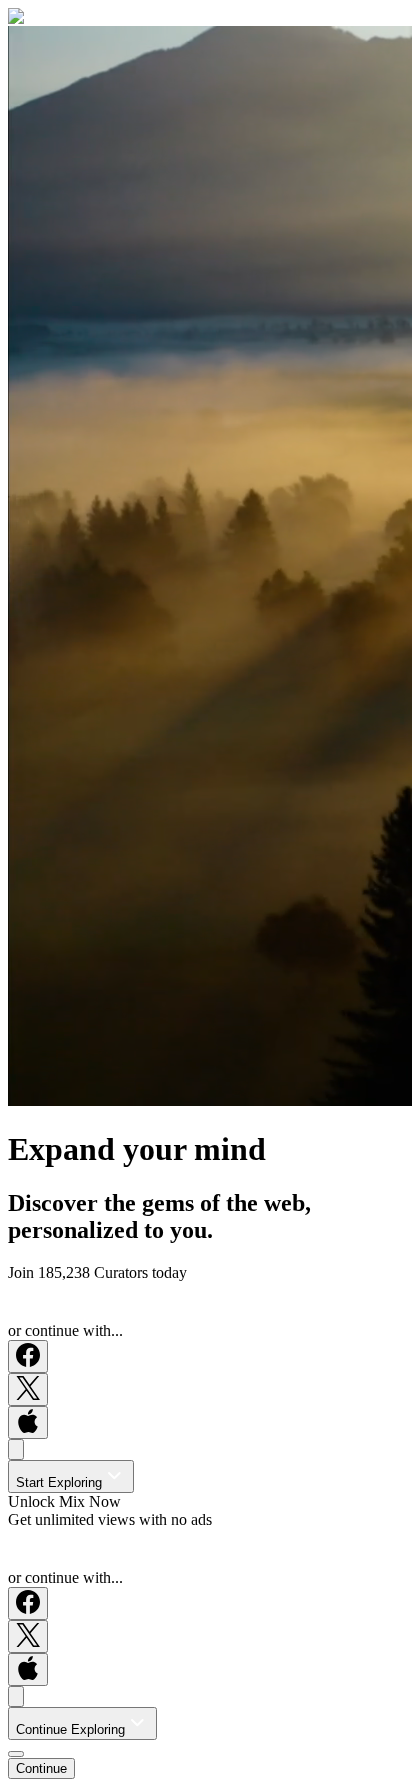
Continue (41, 1768)
